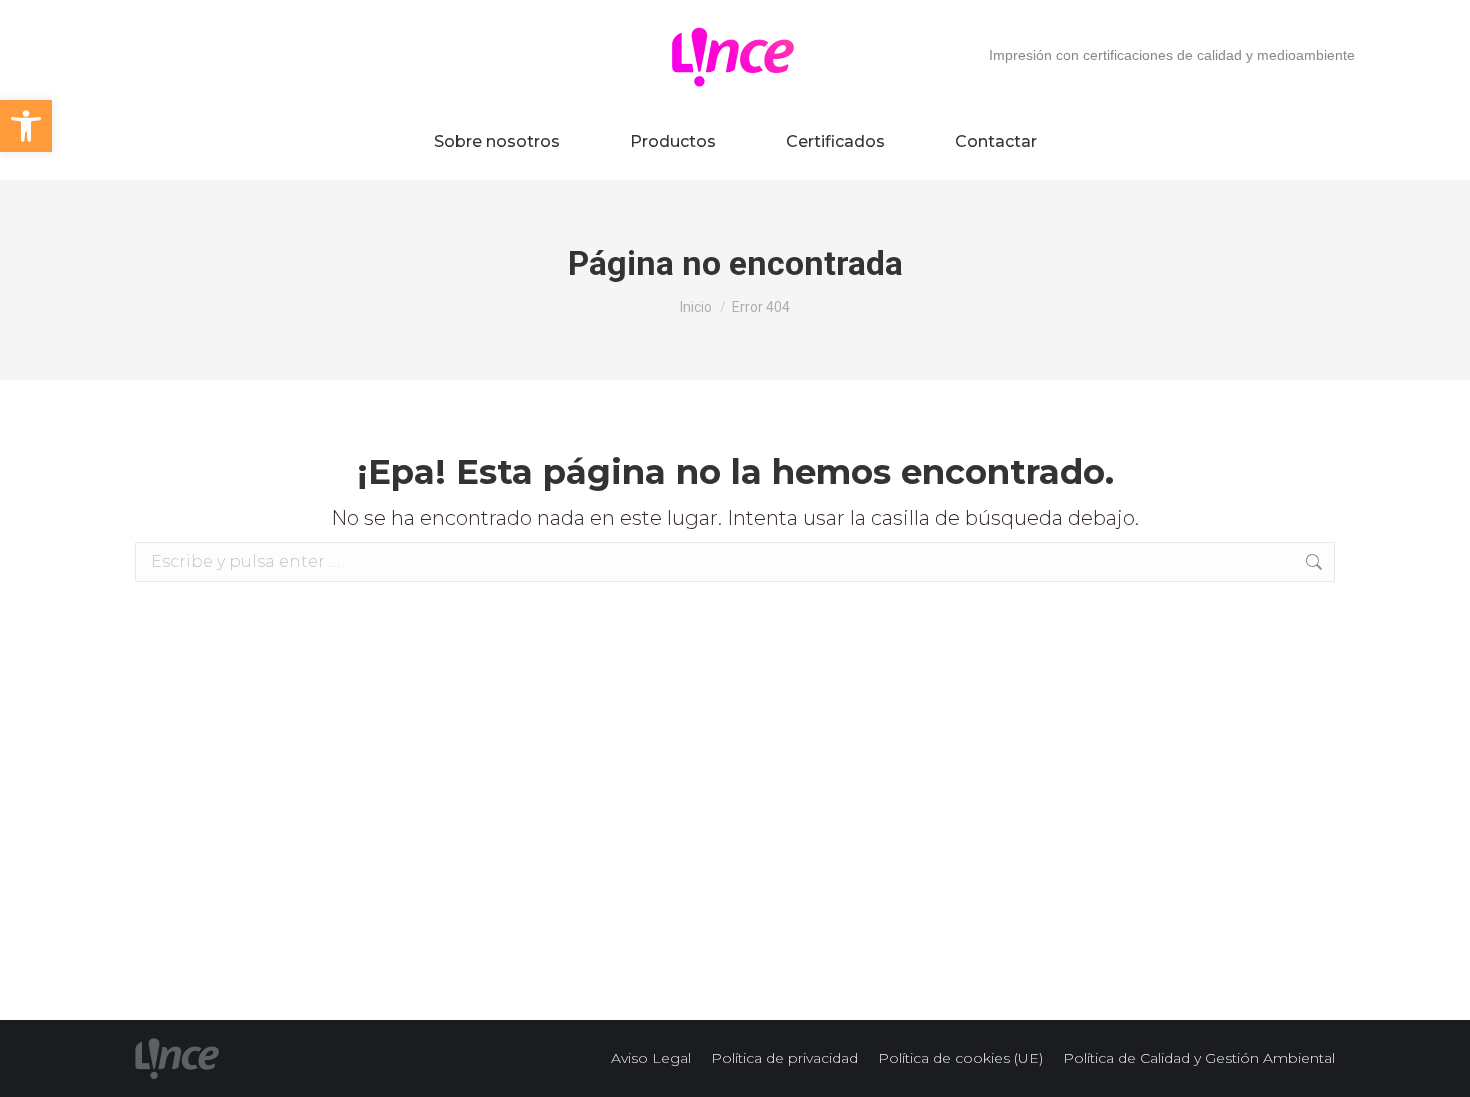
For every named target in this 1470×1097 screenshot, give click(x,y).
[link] (26, 126)
